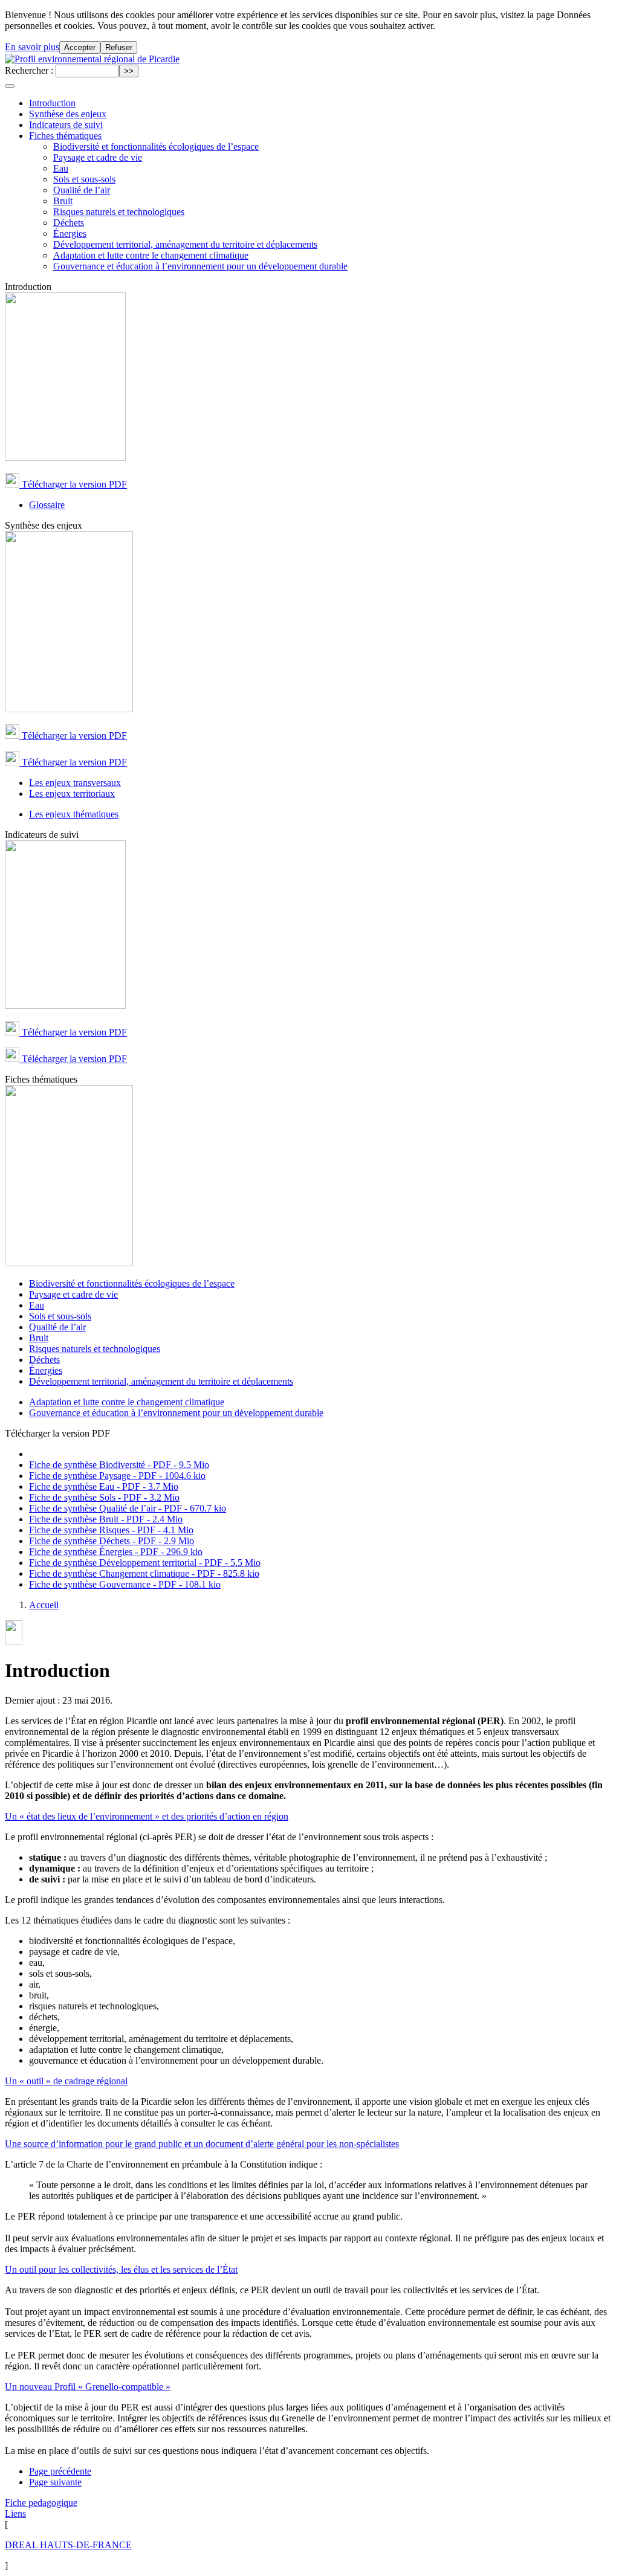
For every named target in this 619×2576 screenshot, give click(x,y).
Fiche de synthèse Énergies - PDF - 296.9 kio (116, 1552)
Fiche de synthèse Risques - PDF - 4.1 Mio (111, 1530)
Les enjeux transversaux (75, 783)
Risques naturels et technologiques (119, 212)
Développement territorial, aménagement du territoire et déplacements (185, 244)
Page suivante (55, 2482)
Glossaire (47, 505)
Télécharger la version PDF (73, 484)
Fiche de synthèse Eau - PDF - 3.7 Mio (104, 1486)
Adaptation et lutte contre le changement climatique (151, 255)
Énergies (70, 233)
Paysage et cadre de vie (98, 157)
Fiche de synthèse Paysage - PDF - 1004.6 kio (117, 1476)
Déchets (69, 223)
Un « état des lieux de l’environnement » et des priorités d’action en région (147, 1816)
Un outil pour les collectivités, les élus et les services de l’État (121, 2269)
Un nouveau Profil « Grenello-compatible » (88, 2387)
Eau (61, 168)
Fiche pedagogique (41, 2503)
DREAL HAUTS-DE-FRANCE (68, 2545)
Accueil (44, 1605)
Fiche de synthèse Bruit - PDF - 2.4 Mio (106, 1519)
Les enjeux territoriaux (72, 794)
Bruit (63, 201)
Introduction (52, 103)
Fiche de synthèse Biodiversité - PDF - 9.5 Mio (119, 1465)
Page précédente (60, 2471)
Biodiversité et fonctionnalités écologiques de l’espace (156, 147)
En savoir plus (32, 47)
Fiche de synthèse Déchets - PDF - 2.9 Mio (112, 1541)
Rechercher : (29, 70)
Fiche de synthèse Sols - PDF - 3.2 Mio (104, 1497)
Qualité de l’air (82, 190)
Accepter (80, 47)
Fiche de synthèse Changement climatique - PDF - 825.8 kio (144, 1573)
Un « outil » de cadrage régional (66, 2081)
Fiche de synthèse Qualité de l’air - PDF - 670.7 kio (128, 1508)
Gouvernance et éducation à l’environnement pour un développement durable (200, 266)
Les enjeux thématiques (74, 814)
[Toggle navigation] (10, 86)
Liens (15, 2513)
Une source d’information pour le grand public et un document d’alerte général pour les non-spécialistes (202, 2144)
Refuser (119, 47)
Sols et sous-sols (84, 179)
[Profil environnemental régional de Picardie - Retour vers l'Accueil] (92, 59)
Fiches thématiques (65, 136)
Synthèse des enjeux (68, 114)
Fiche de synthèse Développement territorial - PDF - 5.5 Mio (145, 1563)
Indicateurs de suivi (66, 125)
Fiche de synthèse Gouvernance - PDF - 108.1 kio (125, 1584)
